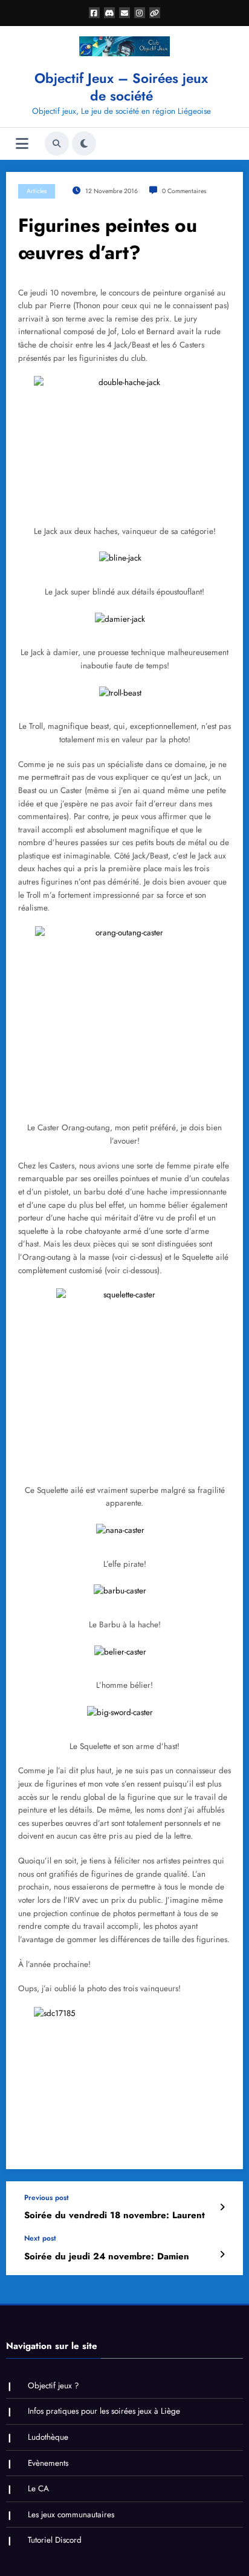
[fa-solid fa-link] (155, 13)
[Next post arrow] (222, 2255)
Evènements (48, 2463)
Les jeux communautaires (71, 2515)
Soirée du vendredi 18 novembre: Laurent (115, 2215)
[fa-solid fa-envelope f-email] (124, 13)
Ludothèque (48, 2437)
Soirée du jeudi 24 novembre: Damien (107, 2257)
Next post (40, 2238)
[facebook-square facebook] (94, 13)
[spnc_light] (84, 143)
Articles (37, 191)
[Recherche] (57, 143)
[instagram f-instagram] (140, 13)
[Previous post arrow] (222, 2207)
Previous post (47, 2198)
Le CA (38, 2489)
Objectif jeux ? (53, 2386)
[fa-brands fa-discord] (109, 13)
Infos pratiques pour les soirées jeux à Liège (104, 2411)
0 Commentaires (184, 191)
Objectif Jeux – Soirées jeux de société (121, 87)
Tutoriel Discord (55, 2540)
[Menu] (22, 144)
